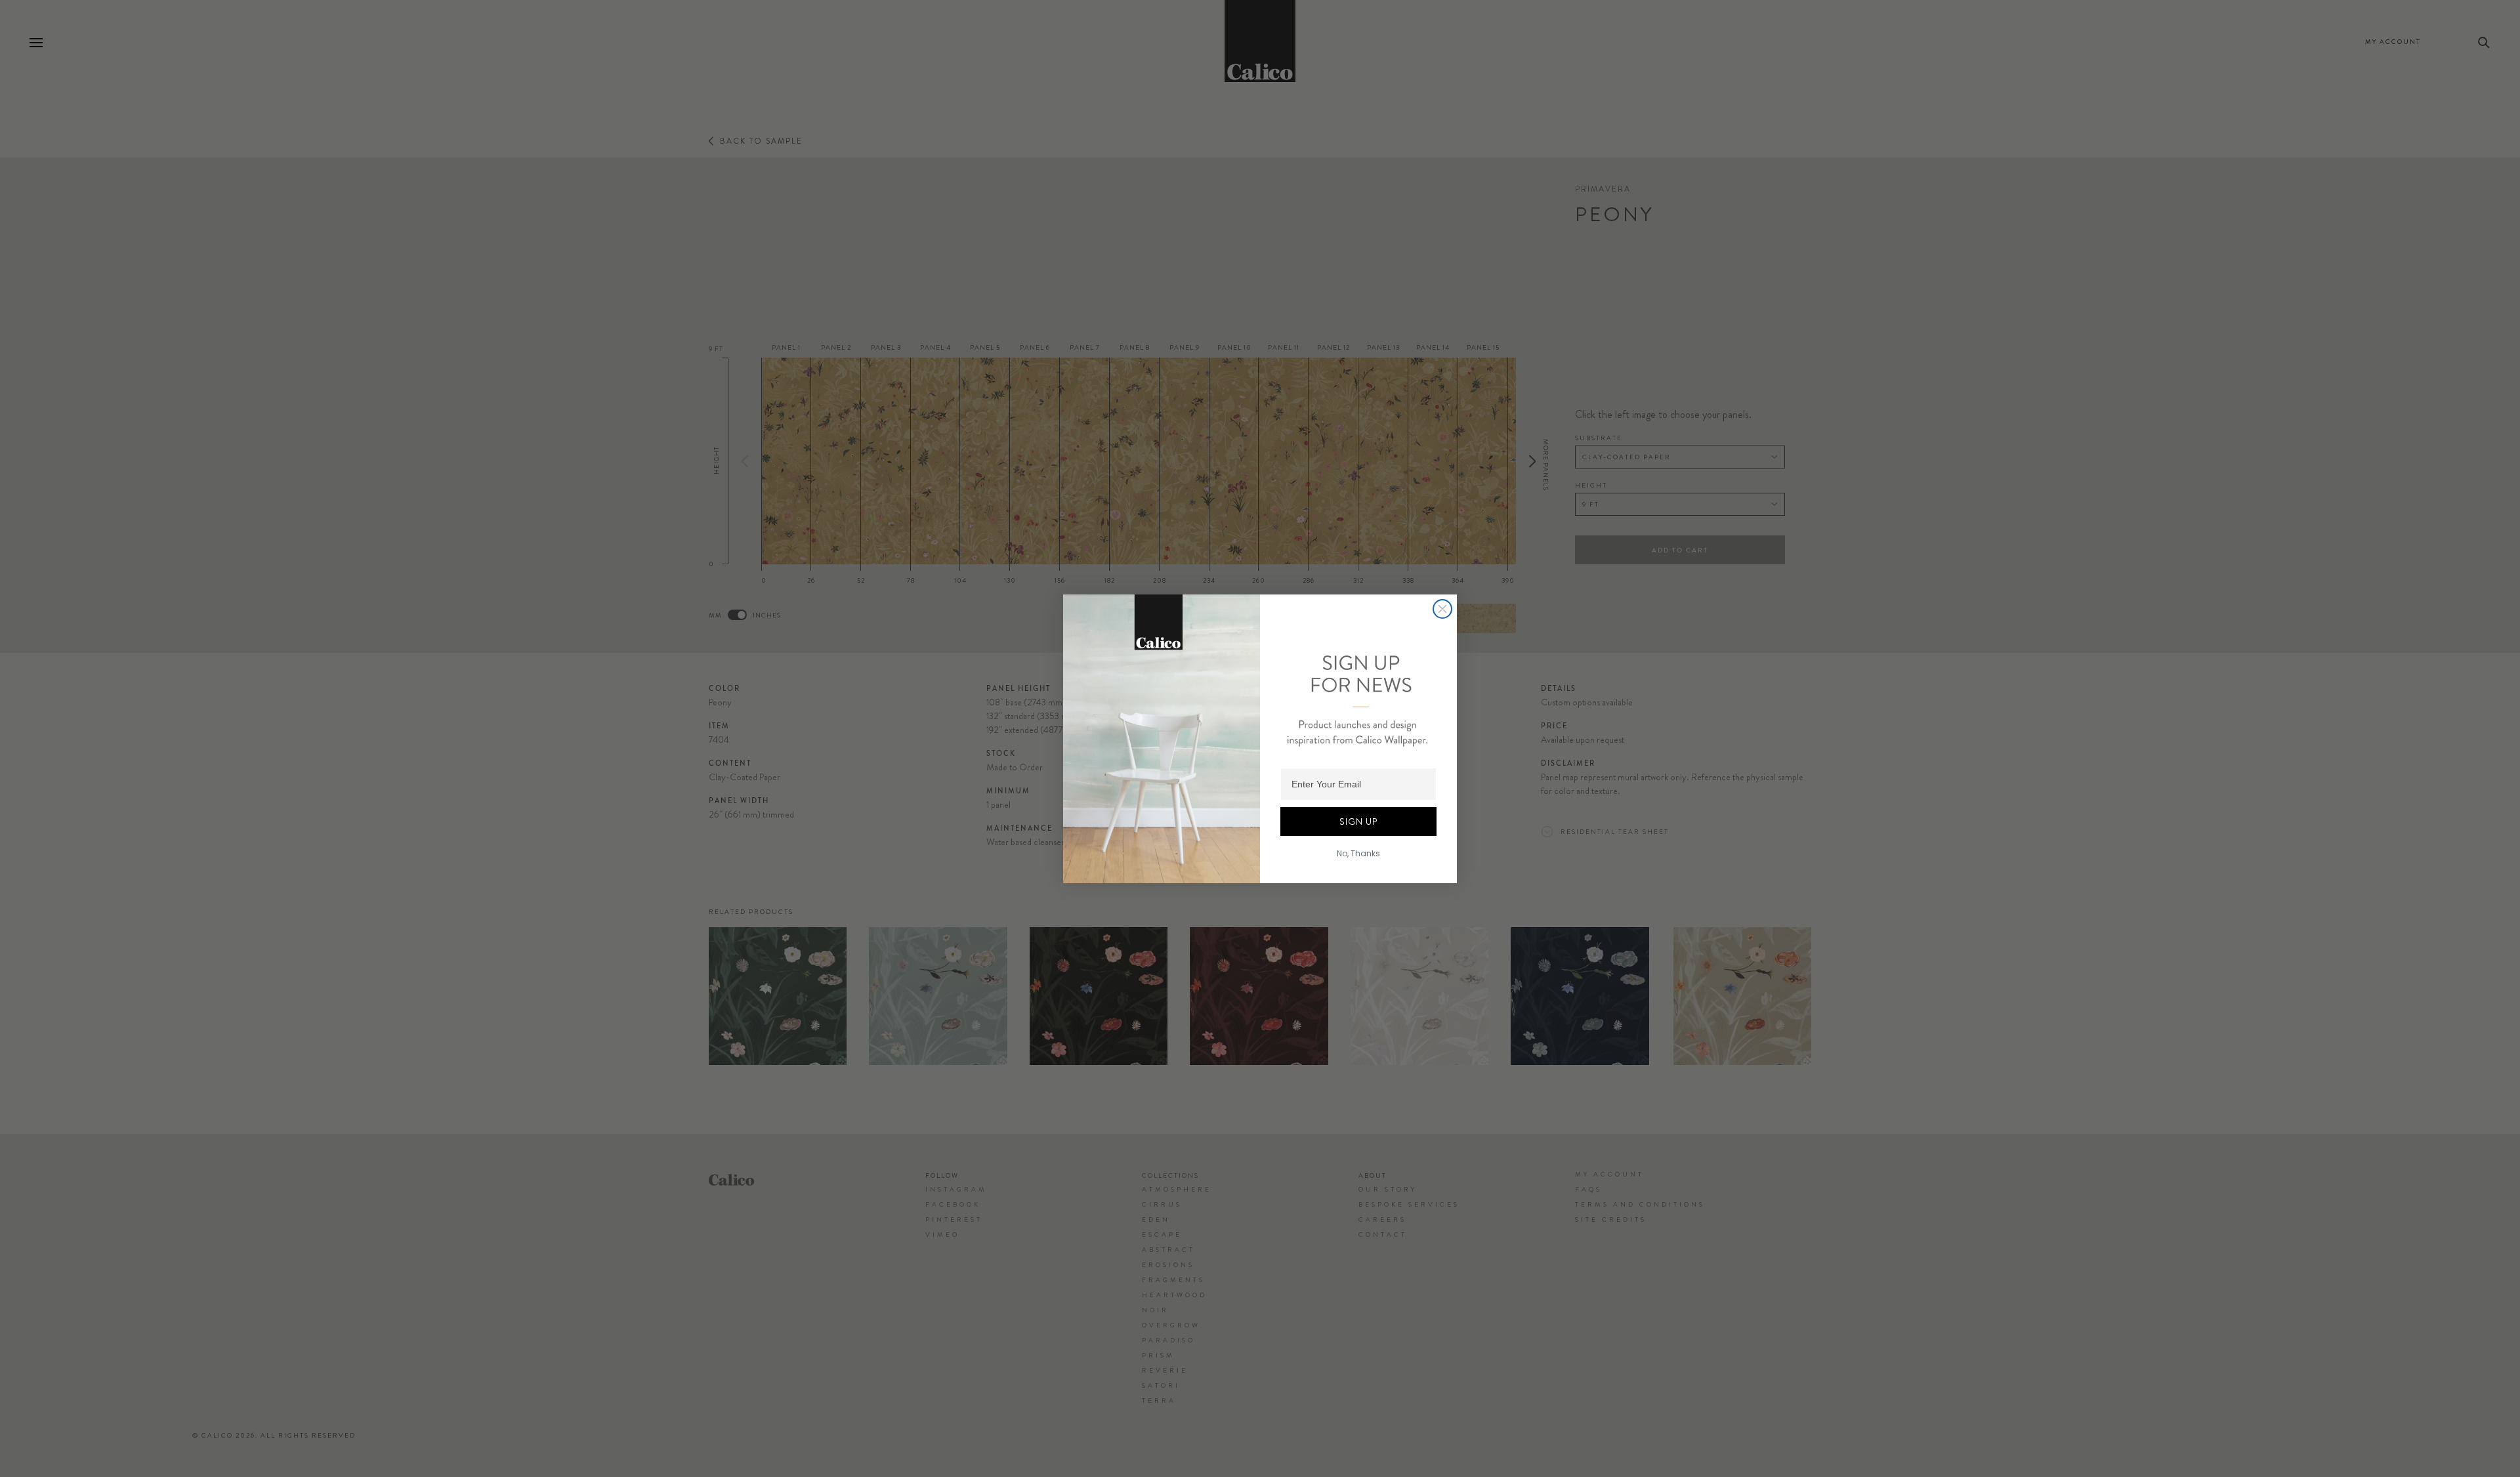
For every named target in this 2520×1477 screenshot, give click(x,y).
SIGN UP (1358, 822)
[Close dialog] (1442, 609)
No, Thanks (1358, 853)
